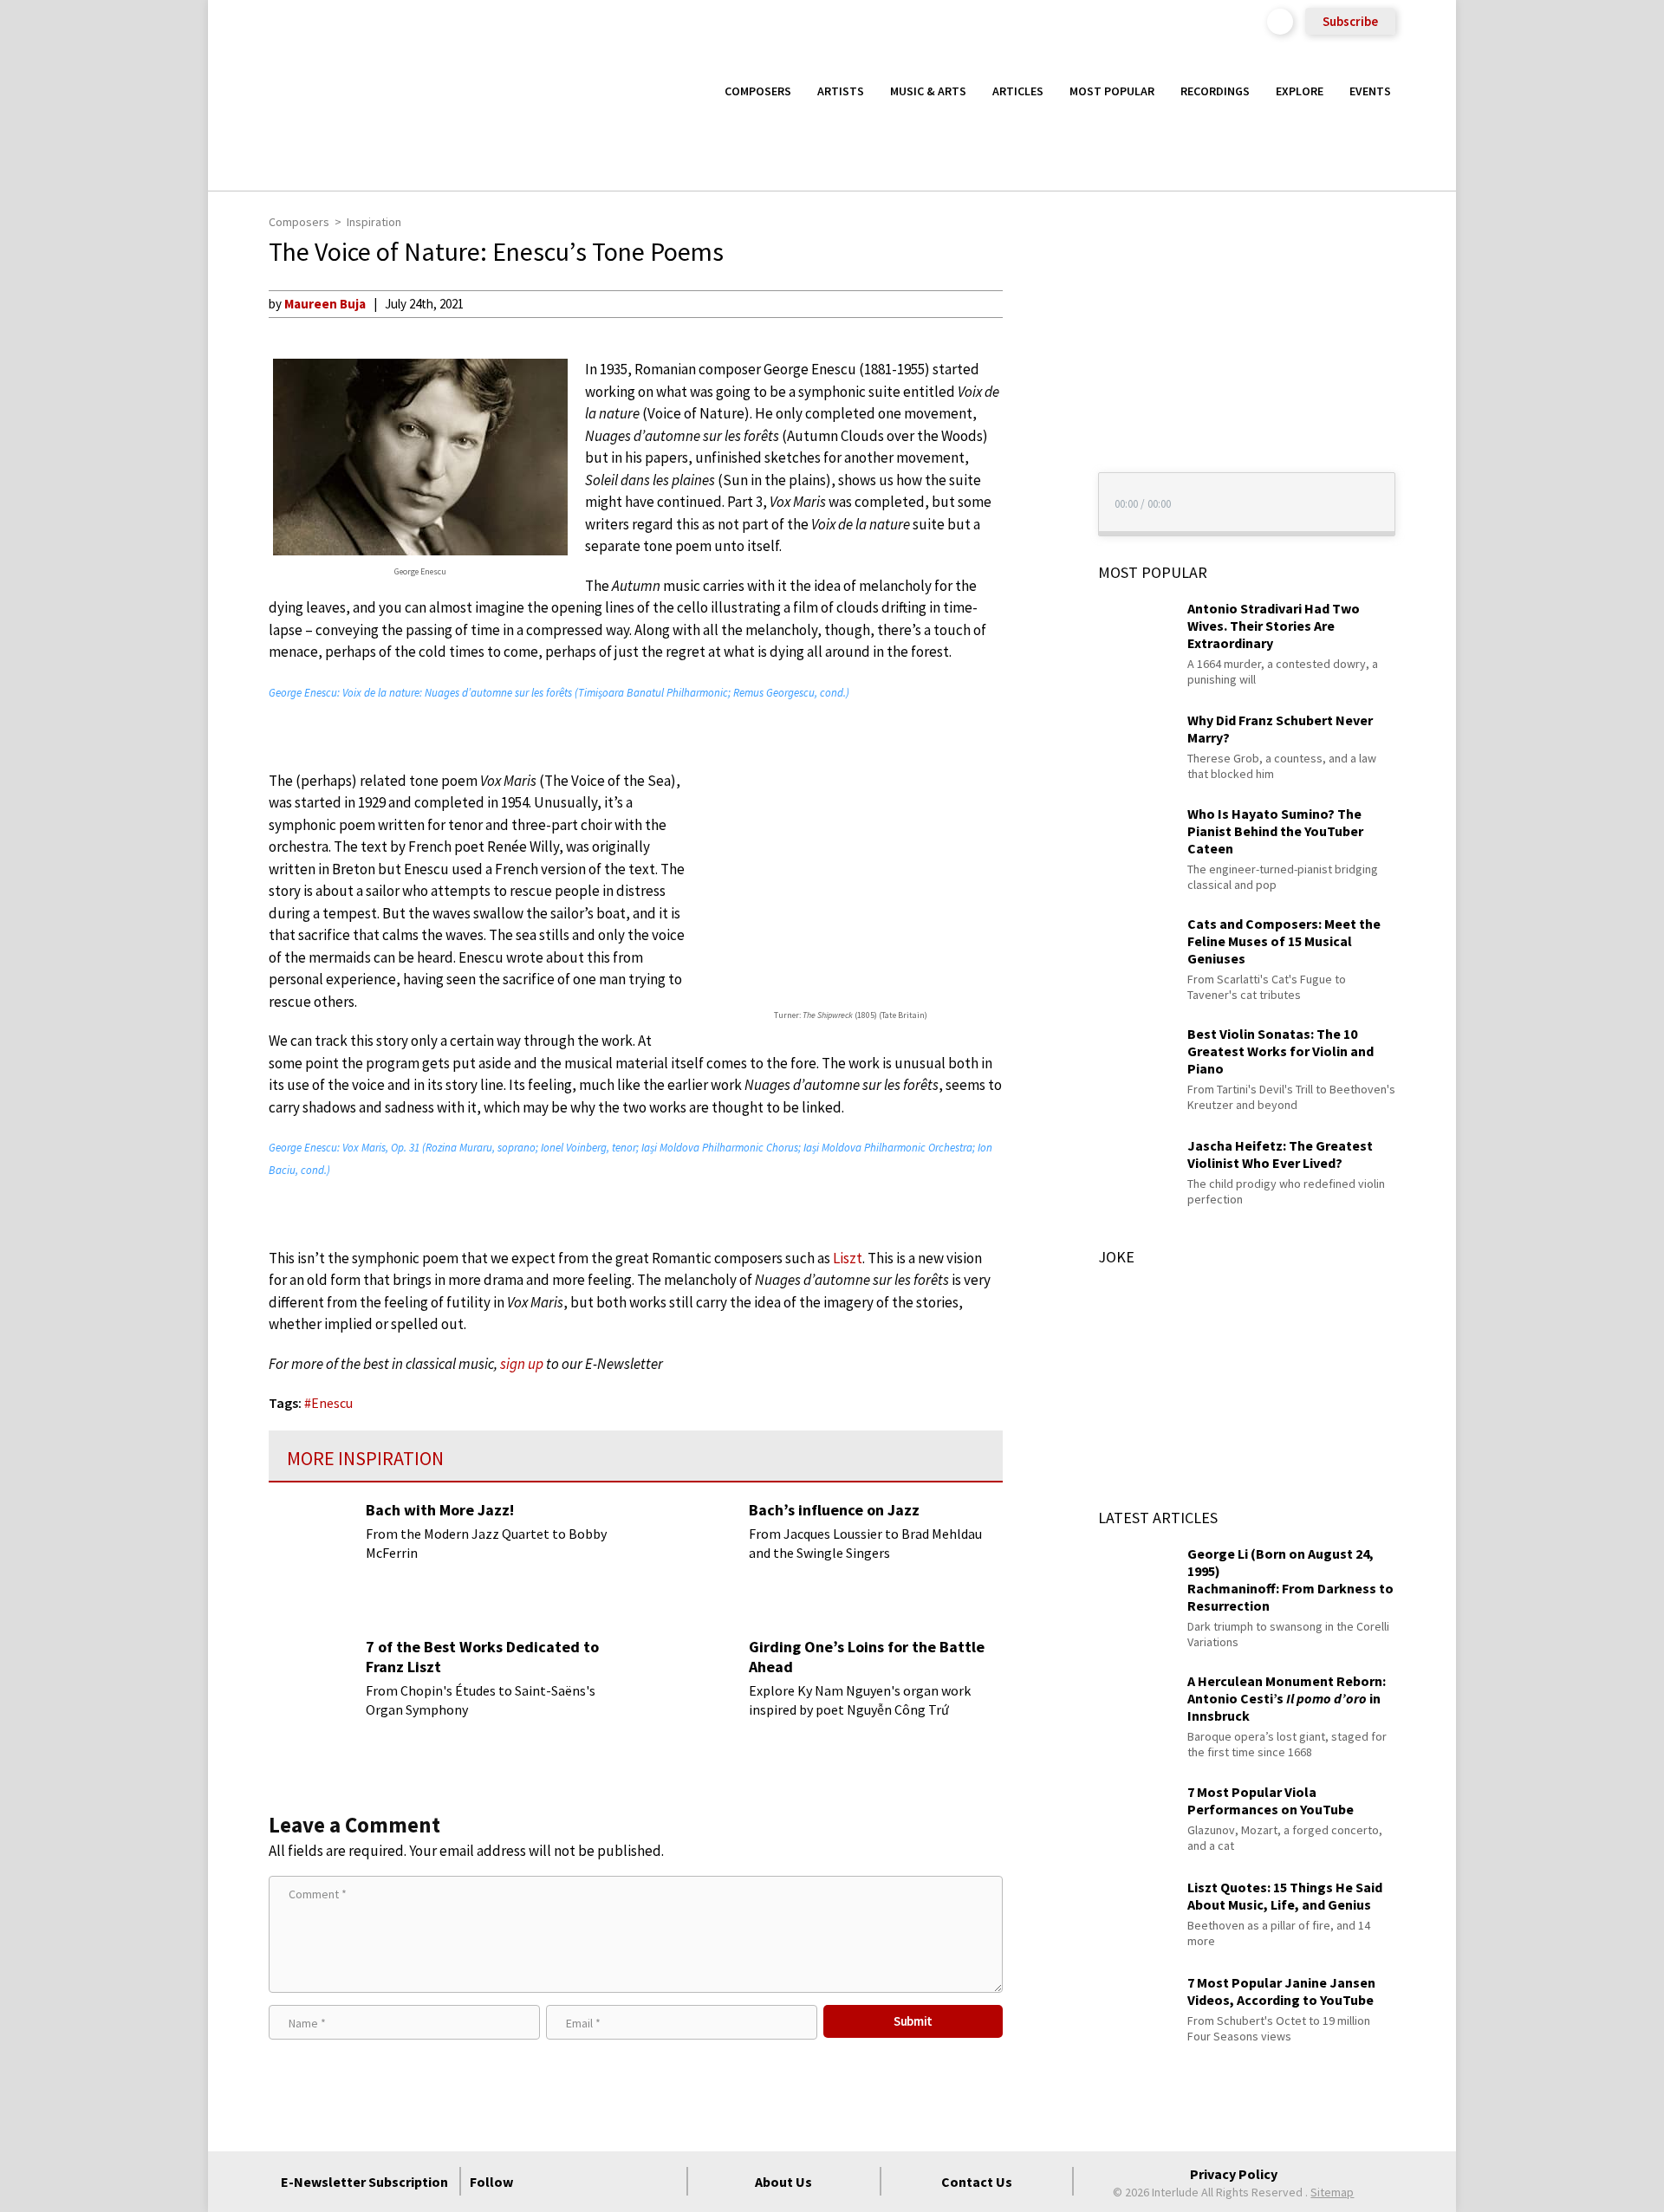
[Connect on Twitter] (571, 2182)
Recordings (1215, 91)
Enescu (332, 1403)
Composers (758, 91)
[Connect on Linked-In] (634, 2182)
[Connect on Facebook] (540, 2182)
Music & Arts (928, 91)
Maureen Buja (325, 304)
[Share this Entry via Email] (1035, 303)
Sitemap (1332, 2192)
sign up (522, 1364)
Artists (841, 91)
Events (1370, 91)
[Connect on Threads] (665, 2182)
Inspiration (374, 222)
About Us (783, 2182)
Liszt (848, 1258)
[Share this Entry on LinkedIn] (1035, 415)
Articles (1018, 91)
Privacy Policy (1234, 2174)
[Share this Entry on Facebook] (1035, 360)
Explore (1300, 91)
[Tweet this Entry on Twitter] (1035, 387)
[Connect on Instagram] (602, 2182)
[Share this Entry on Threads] (1035, 444)
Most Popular (1112, 91)
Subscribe (1350, 21)
